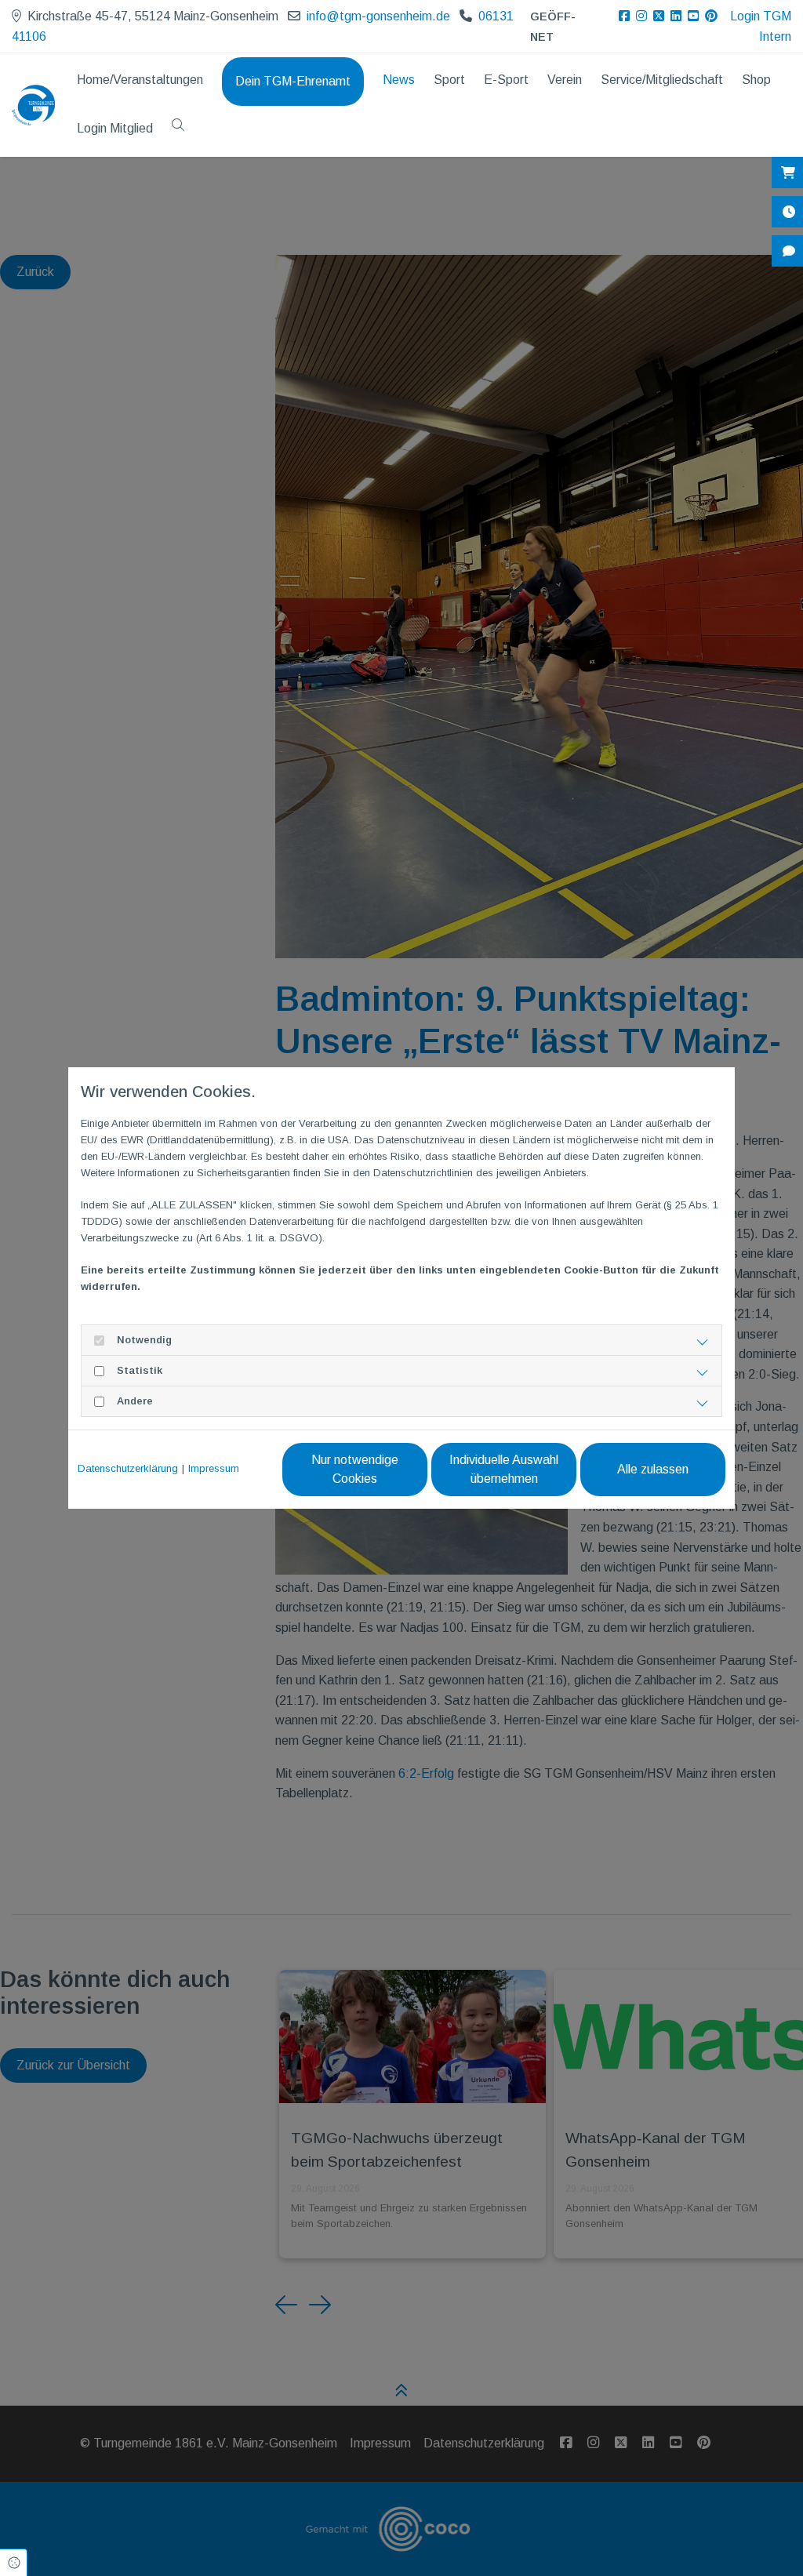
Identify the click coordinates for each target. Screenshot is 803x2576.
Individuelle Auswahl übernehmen (504, 1469)
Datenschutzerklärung (128, 1468)
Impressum (214, 1468)
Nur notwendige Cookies (355, 1469)
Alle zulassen (653, 1469)
